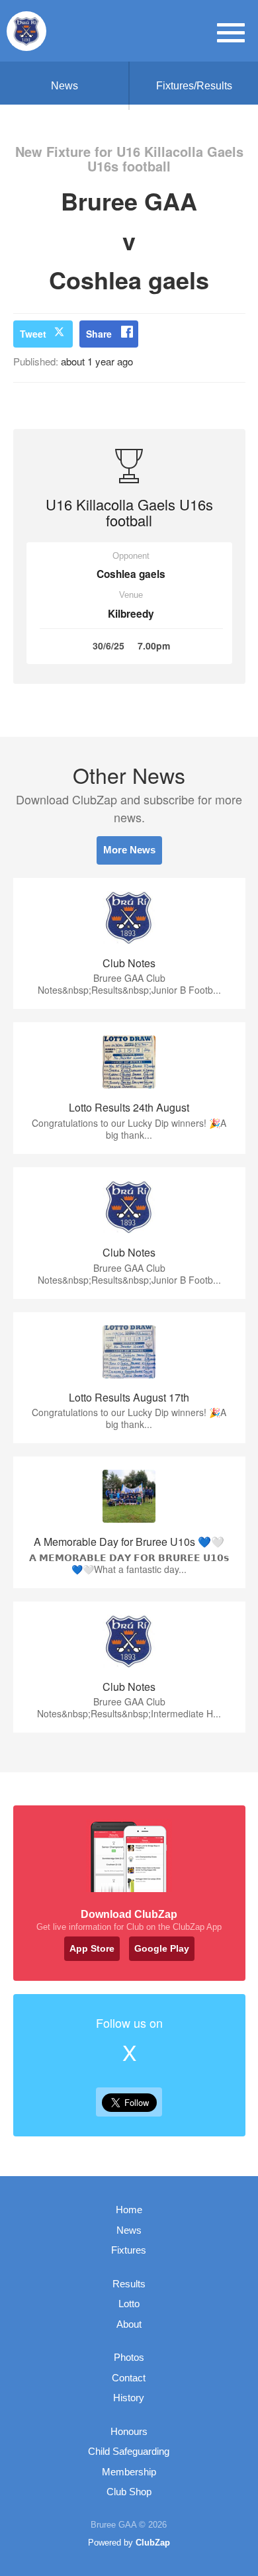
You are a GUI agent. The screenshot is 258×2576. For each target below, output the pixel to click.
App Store (92, 1948)
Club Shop (129, 2492)
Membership (129, 2472)
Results (129, 2284)
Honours (129, 2431)
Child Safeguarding (129, 2451)
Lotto (129, 2304)
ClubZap (153, 2543)
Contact (129, 2378)
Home (129, 2210)
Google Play (162, 1948)
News (64, 86)
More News (129, 850)
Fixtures (129, 2250)
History (129, 2398)
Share (99, 334)
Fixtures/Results (194, 86)
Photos (129, 2357)
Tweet (33, 334)
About (129, 2324)
